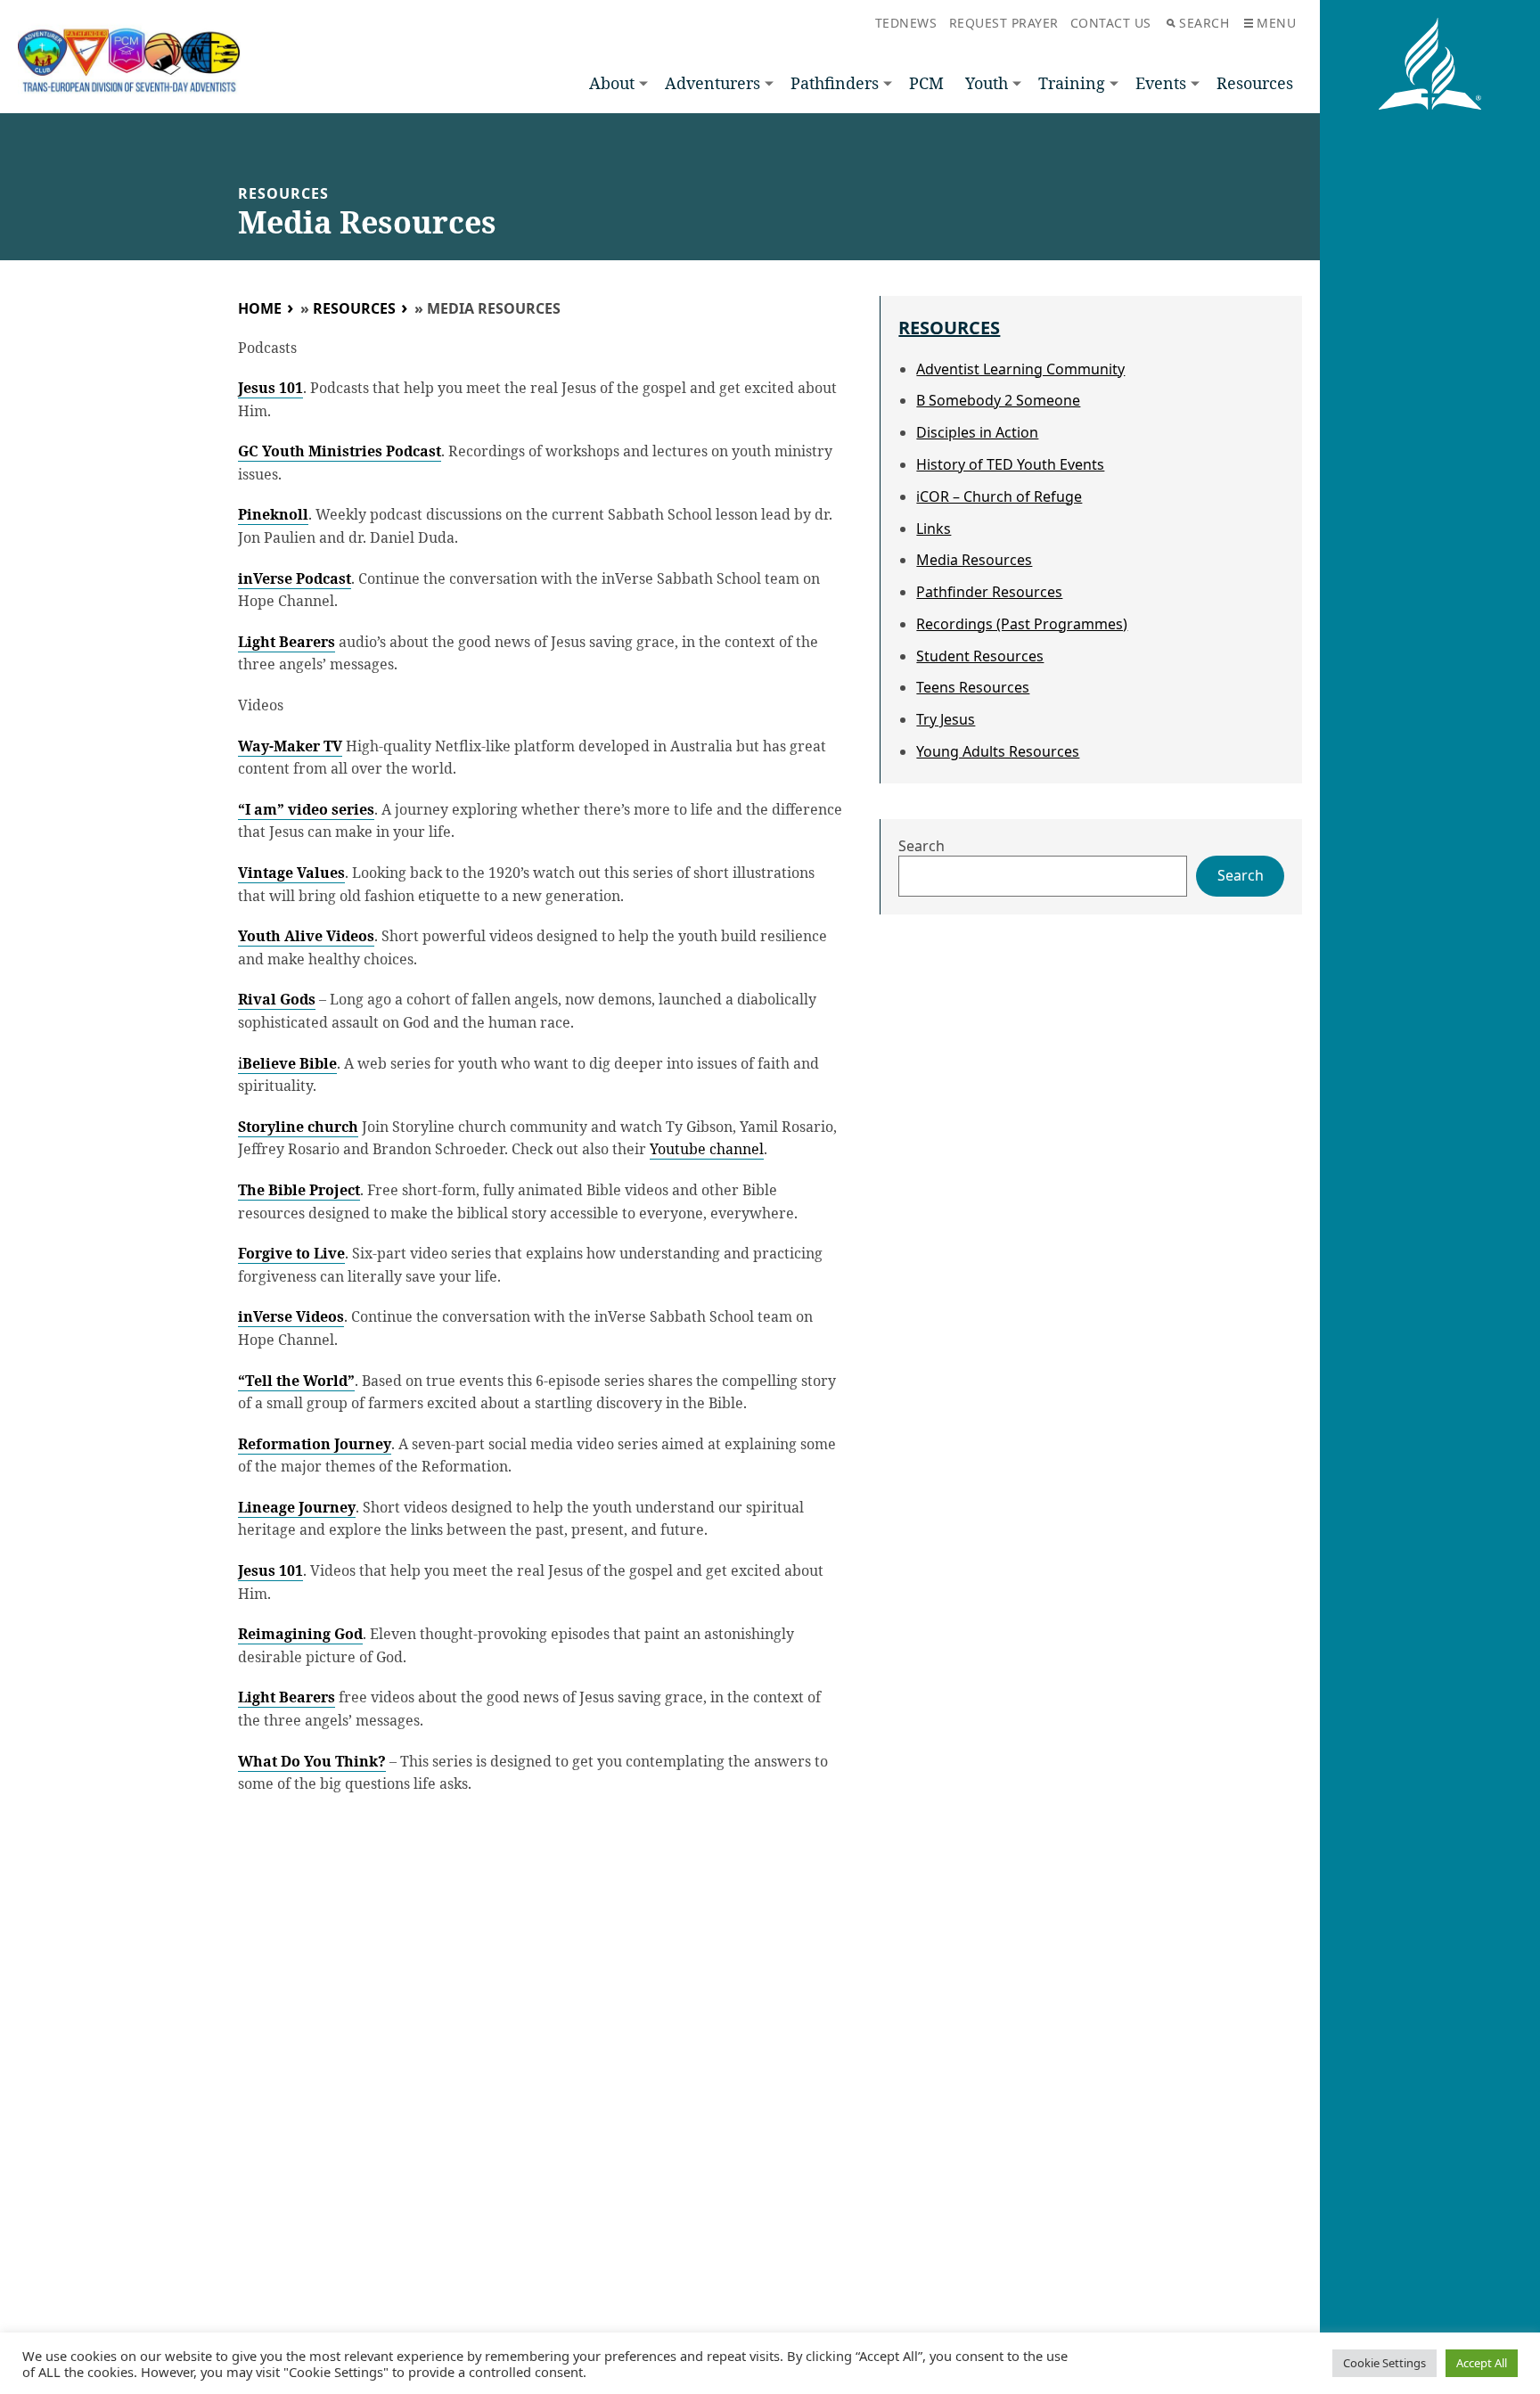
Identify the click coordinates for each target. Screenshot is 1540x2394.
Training (1072, 83)
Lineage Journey (297, 1507)
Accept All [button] (1482, 2363)
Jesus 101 (270, 388)
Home (260, 308)
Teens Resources (973, 687)
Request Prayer (1004, 23)
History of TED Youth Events (1010, 464)
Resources (1255, 83)
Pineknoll (273, 514)
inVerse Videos (291, 1316)
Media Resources (974, 560)
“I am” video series (306, 809)
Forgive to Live (291, 1253)
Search (1204, 23)
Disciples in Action (977, 432)
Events (1161, 83)
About (612, 83)
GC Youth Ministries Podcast (340, 451)
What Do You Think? (312, 1761)
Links (934, 529)
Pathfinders (835, 83)
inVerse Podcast (295, 578)
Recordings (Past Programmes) (1022, 624)
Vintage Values (291, 873)
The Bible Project (299, 1190)
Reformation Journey (315, 1444)
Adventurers (713, 83)
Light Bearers (287, 642)
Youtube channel (707, 1149)
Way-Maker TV (290, 746)
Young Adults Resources (998, 751)
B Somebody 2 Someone (998, 400)
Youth (987, 83)
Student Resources (980, 656)
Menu (1276, 23)
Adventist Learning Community (1020, 369)
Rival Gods (277, 999)
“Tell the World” (296, 1381)
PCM (926, 83)
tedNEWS (906, 23)
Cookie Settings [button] (1384, 2363)
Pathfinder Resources (989, 592)
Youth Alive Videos (306, 936)
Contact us (1111, 23)
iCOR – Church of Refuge (999, 496)
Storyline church (298, 1127)
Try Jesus (946, 719)
